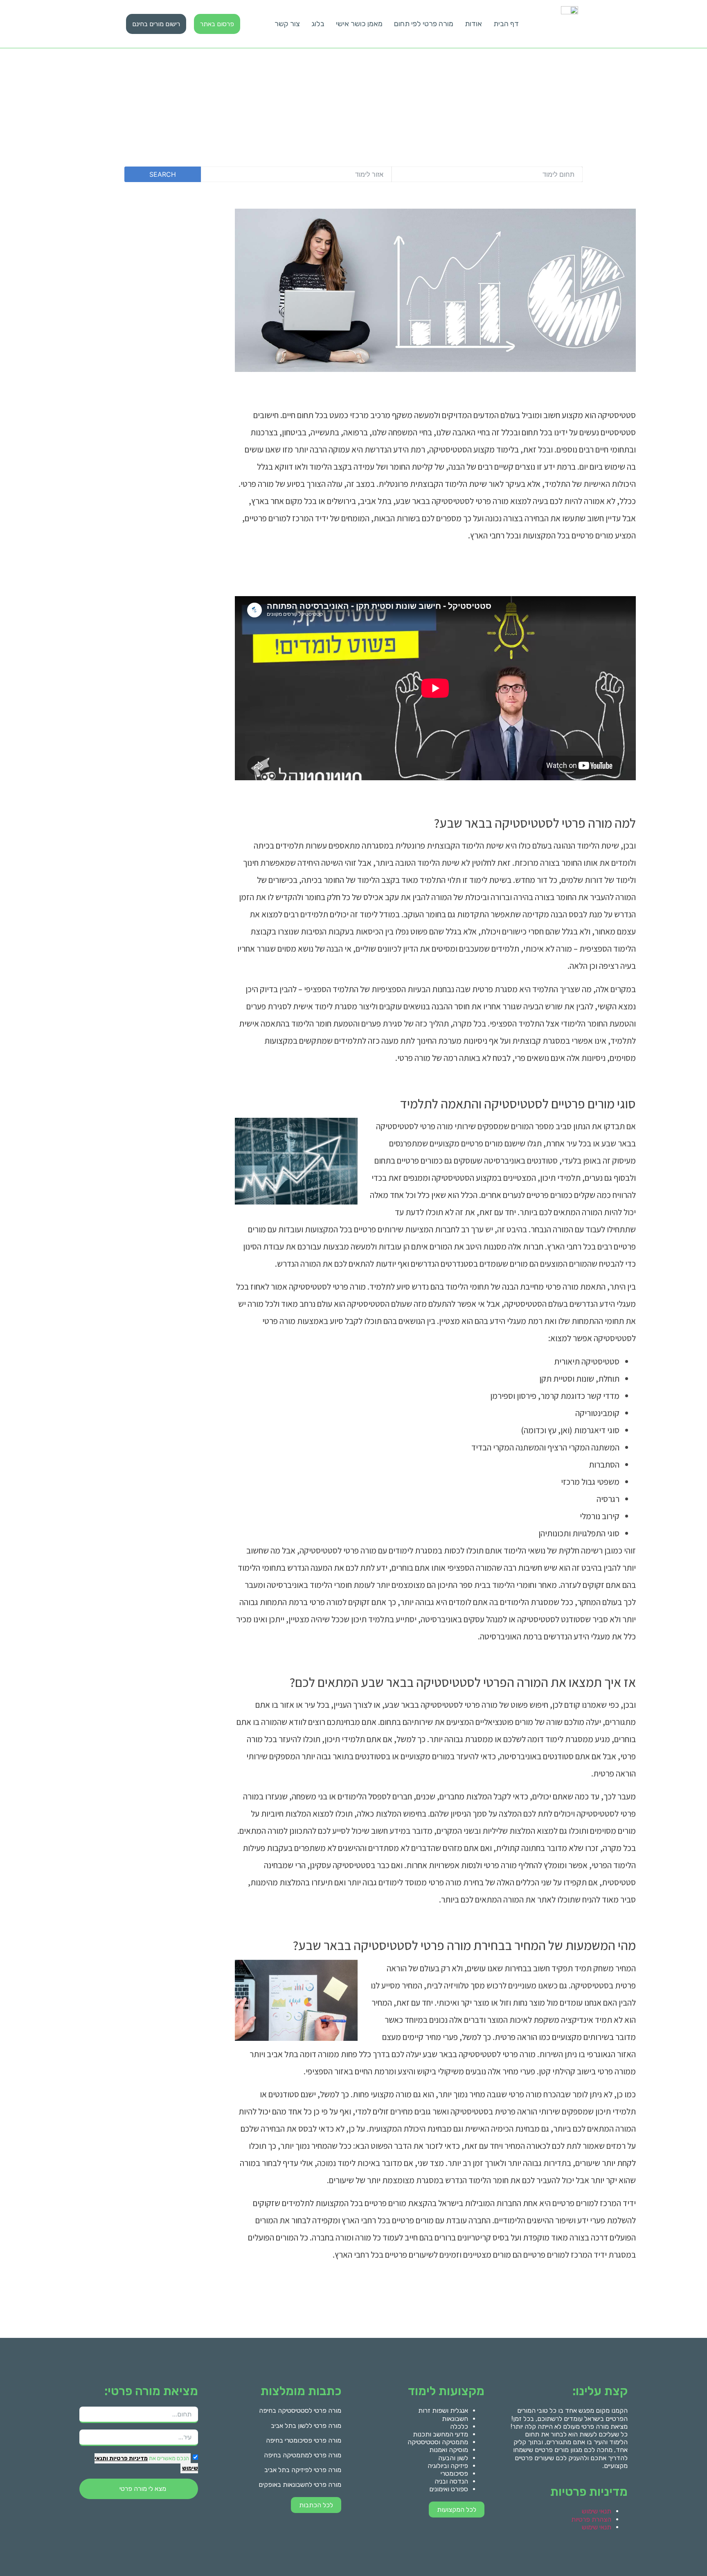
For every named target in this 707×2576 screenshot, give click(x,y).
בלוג (318, 24)
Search (163, 174)
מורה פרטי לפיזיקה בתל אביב (303, 2470)
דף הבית (506, 24)
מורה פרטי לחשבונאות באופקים (300, 2485)
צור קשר (287, 24)
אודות (473, 24)
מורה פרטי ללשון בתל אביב (306, 2426)
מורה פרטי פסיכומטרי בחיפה (304, 2440)
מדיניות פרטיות (128, 2458)
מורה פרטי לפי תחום (424, 24)
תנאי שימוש (597, 2511)
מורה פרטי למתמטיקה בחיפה (303, 2455)
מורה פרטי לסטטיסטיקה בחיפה (300, 2410)
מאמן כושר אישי (359, 24)
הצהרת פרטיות (591, 2519)
